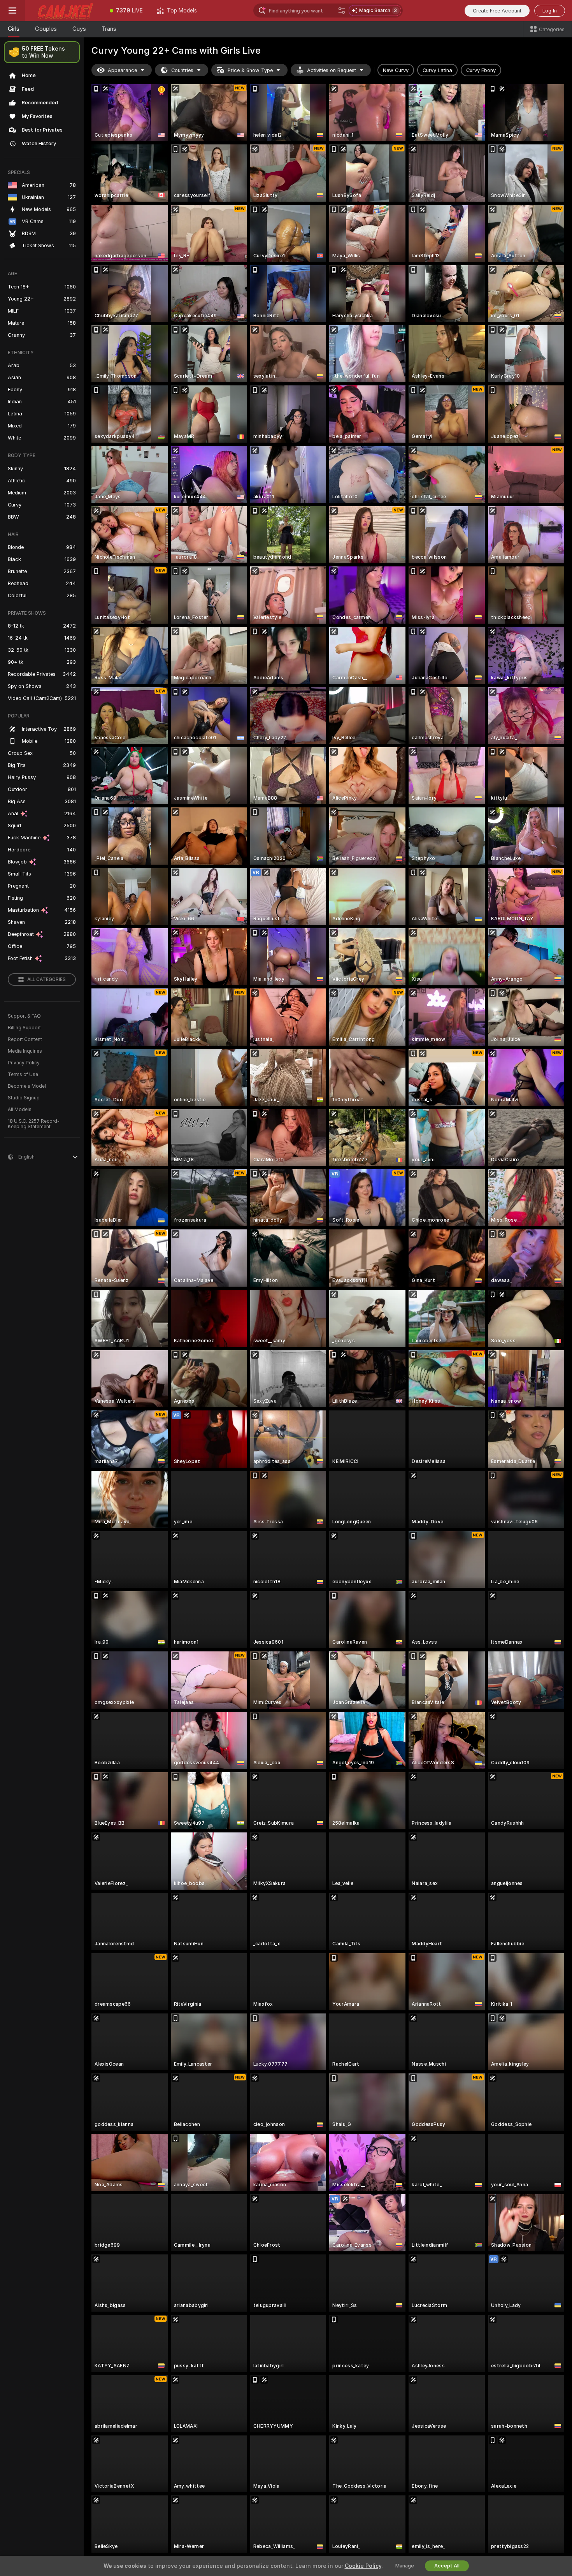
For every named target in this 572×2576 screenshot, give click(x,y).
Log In (550, 11)
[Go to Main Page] (64, 11)
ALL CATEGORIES (46, 979)
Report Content (25, 1039)
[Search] (342, 11)
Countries (182, 70)
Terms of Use (23, 1074)
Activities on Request (332, 70)
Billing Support (24, 1028)
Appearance (122, 70)
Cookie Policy (363, 2566)
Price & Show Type (250, 70)
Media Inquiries (25, 1051)
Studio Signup (24, 1098)
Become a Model (27, 1086)
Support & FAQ (24, 1016)
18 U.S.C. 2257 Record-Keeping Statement (34, 1124)
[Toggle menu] (12, 11)
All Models (20, 1110)
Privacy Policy (24, 1063)
